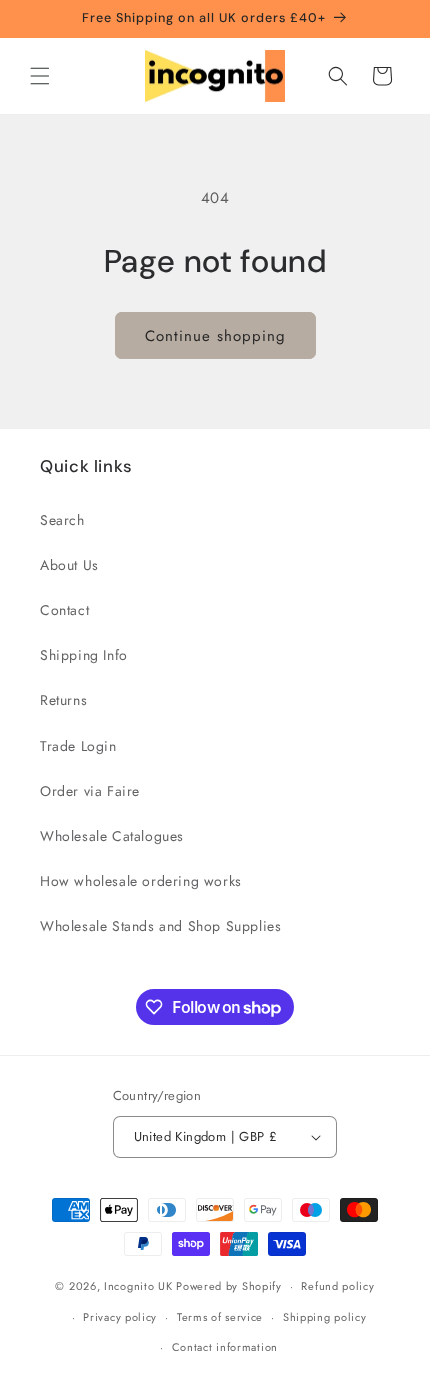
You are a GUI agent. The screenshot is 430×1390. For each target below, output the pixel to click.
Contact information (225, 1347)
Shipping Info (84, 655)
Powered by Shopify (229, 1286)
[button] (40, 76)
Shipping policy (325, 1317)
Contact (64, 610)
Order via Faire (90, 791)
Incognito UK (138, 1286)
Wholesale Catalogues (112, 836)
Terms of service (220, 1317)
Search (62, 520)
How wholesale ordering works (141, 881)
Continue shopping (215, 336)
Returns (63, 700)
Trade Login (78, 746)
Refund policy (337, 1286)
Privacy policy (120, 1317)
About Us (69, 565)
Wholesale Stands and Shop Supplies (160, 926)
